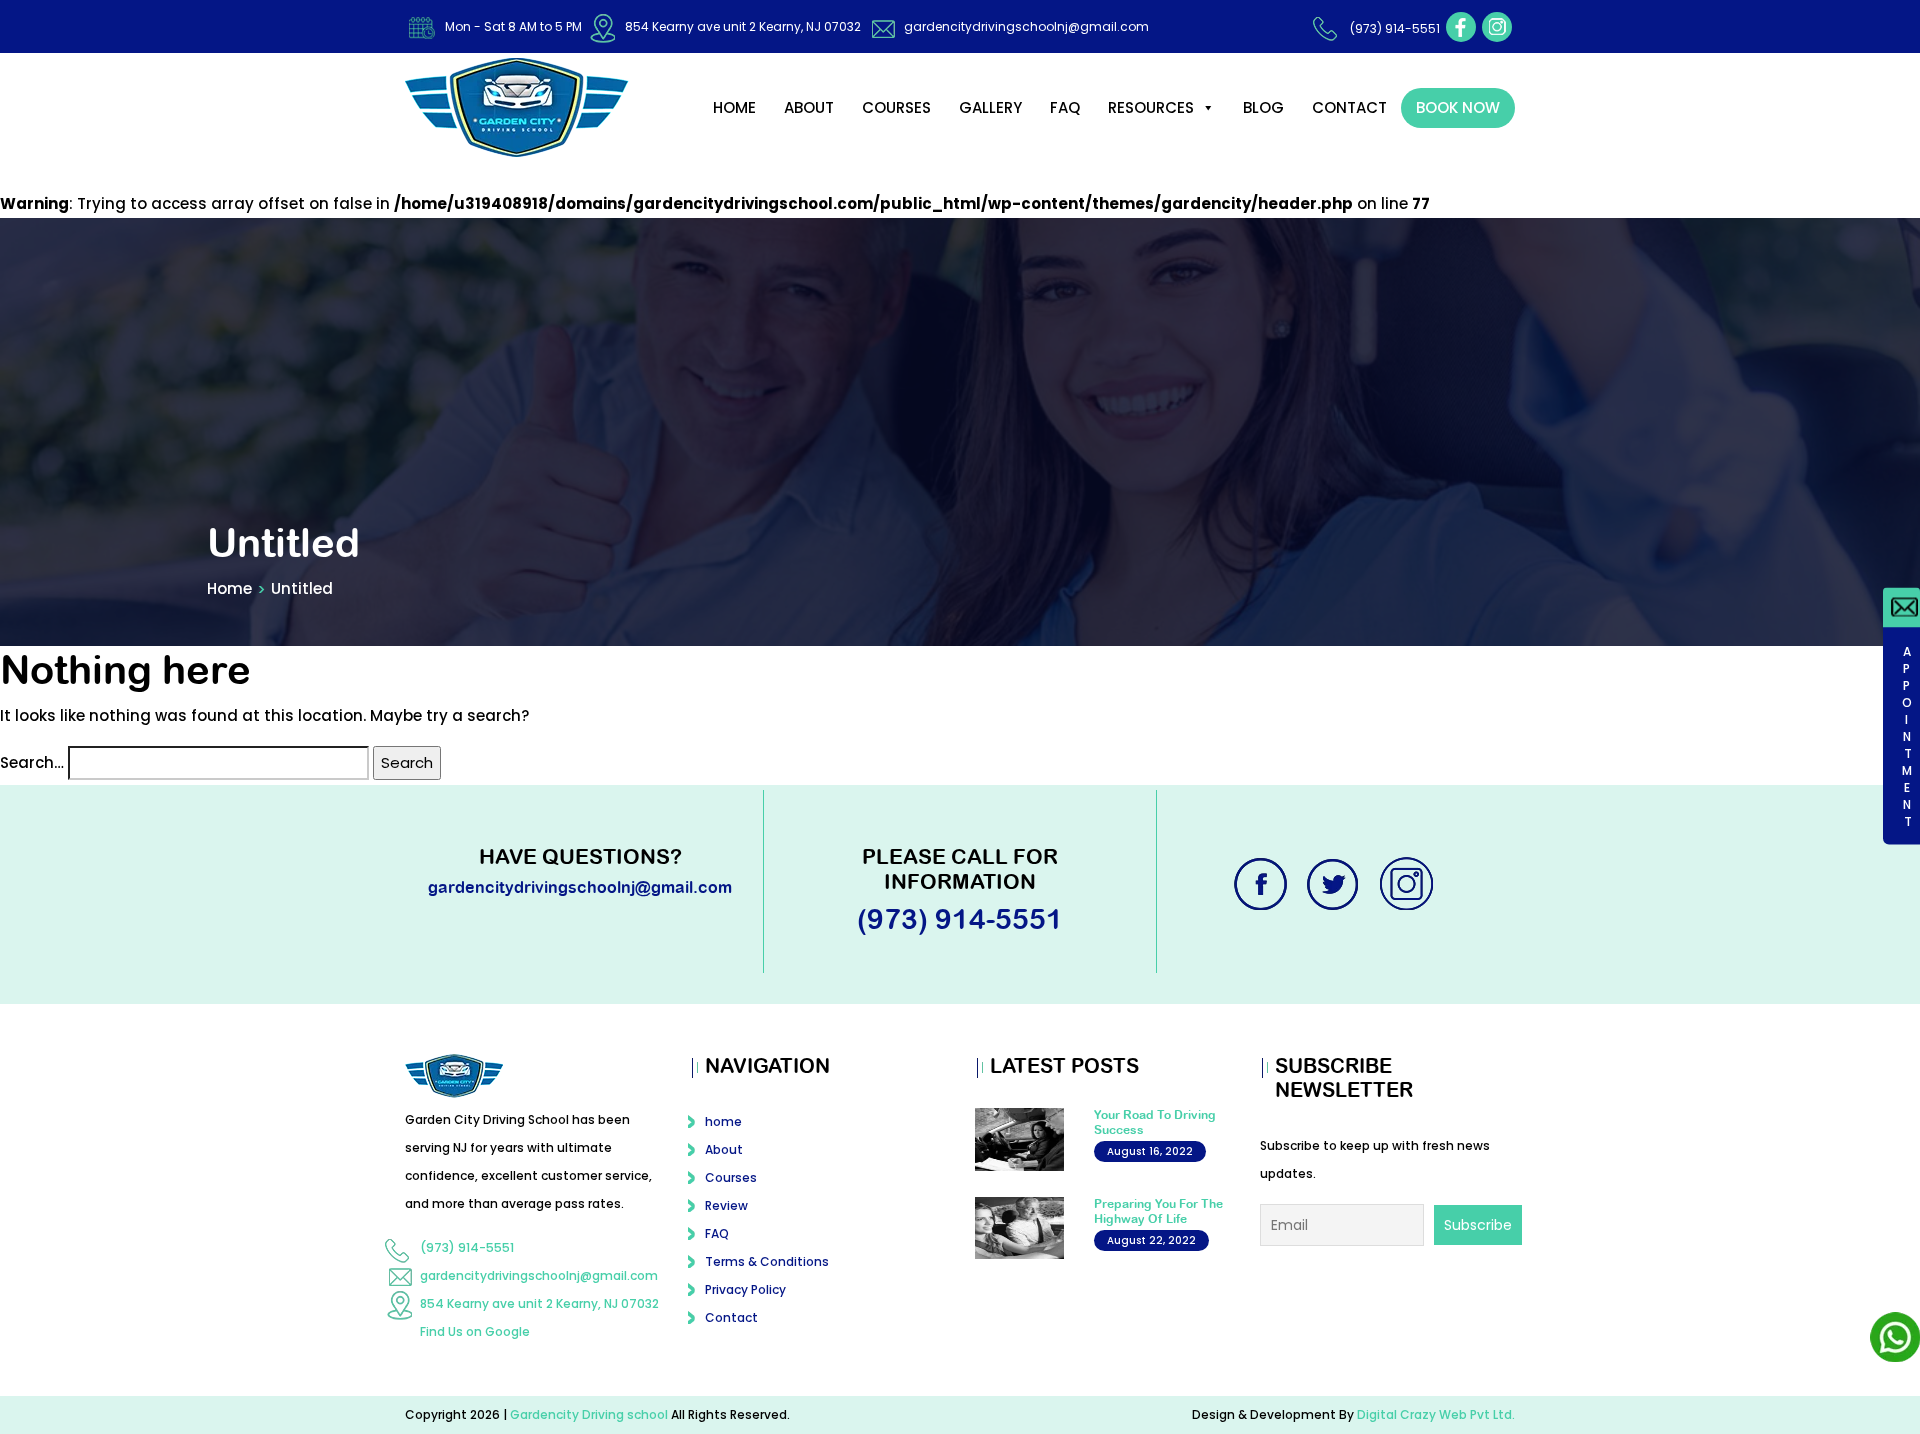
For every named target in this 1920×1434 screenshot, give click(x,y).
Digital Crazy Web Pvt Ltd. (1436, 1414)
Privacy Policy (745, 1289)
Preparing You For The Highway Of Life (1158, 1211)
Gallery (990, 107)
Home (229, 588)
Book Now (1458, 107)
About (809, 107)
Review (726, 1205)
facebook (1461, 27)
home (734, 107)
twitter (1335, 884)
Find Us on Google (475, 1331)
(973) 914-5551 (1395, 28)
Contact (1349, 107)
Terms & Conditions (767, 1261)
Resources (1151, 107)
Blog (1263, 107)
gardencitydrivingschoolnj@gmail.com (1026, 26)
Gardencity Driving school (590, 1414)
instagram (1497, 27)
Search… (32, 762)
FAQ (1065, 107)
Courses (896, 107)
